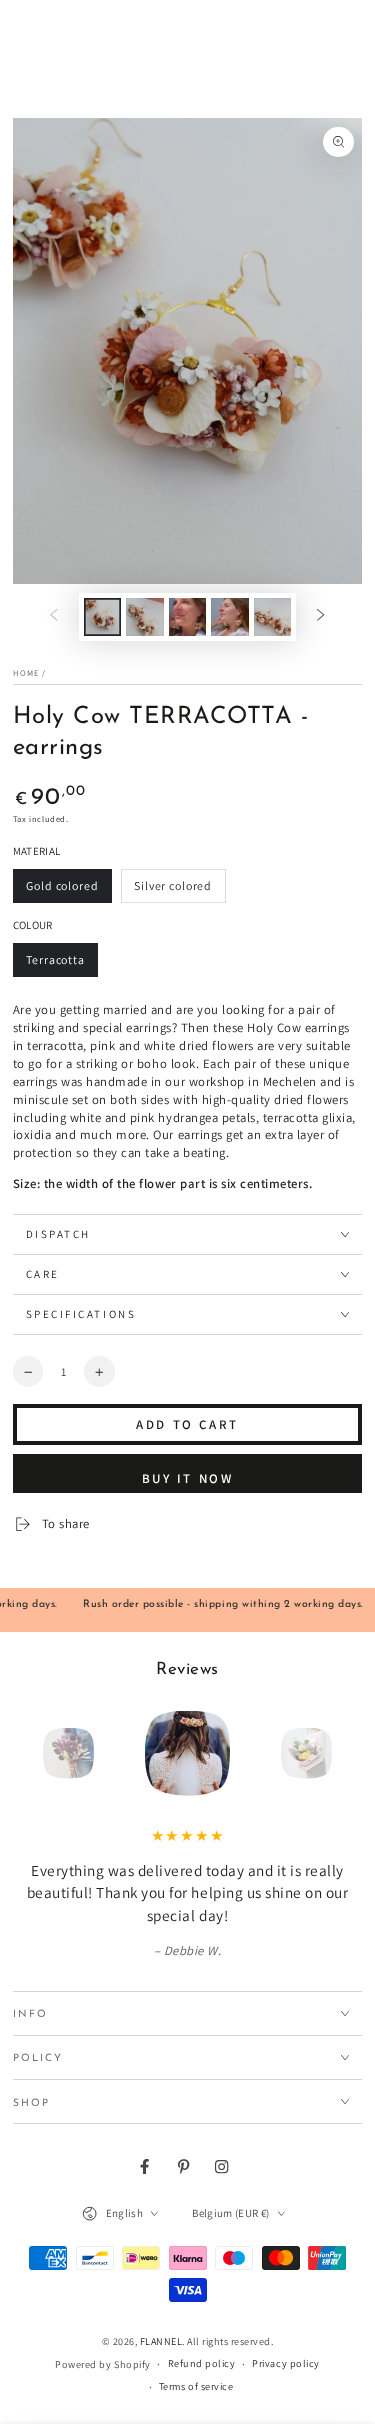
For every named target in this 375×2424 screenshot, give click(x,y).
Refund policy (202, 2363)
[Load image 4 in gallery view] (229, 617)
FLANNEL (161, 2341)
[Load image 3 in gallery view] (187, 617)
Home (26, 672)
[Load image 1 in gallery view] (102, 617)
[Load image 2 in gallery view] (144, 617)
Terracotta (59, 964)
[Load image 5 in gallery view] (272, 617)
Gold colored (62, 890)
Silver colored (172, 890)
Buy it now (188, 1478)
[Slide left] (53, 616)
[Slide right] (320, 616)
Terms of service (196, 2386)
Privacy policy (285, 2363)
